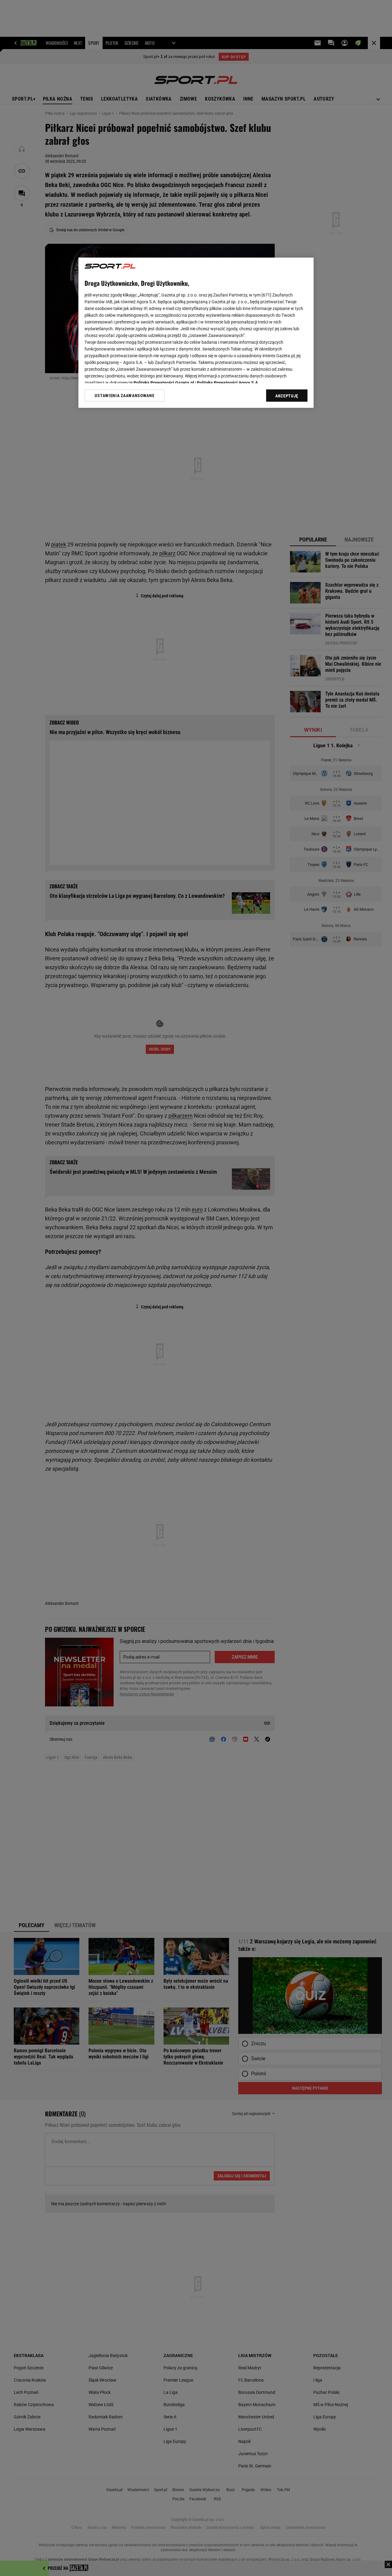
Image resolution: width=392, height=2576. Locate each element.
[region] (196, 333)
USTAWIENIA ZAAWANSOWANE (124, 396)
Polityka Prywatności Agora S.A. (228, 383)
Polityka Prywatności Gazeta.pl (164, 383)
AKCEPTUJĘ (287, 396)
